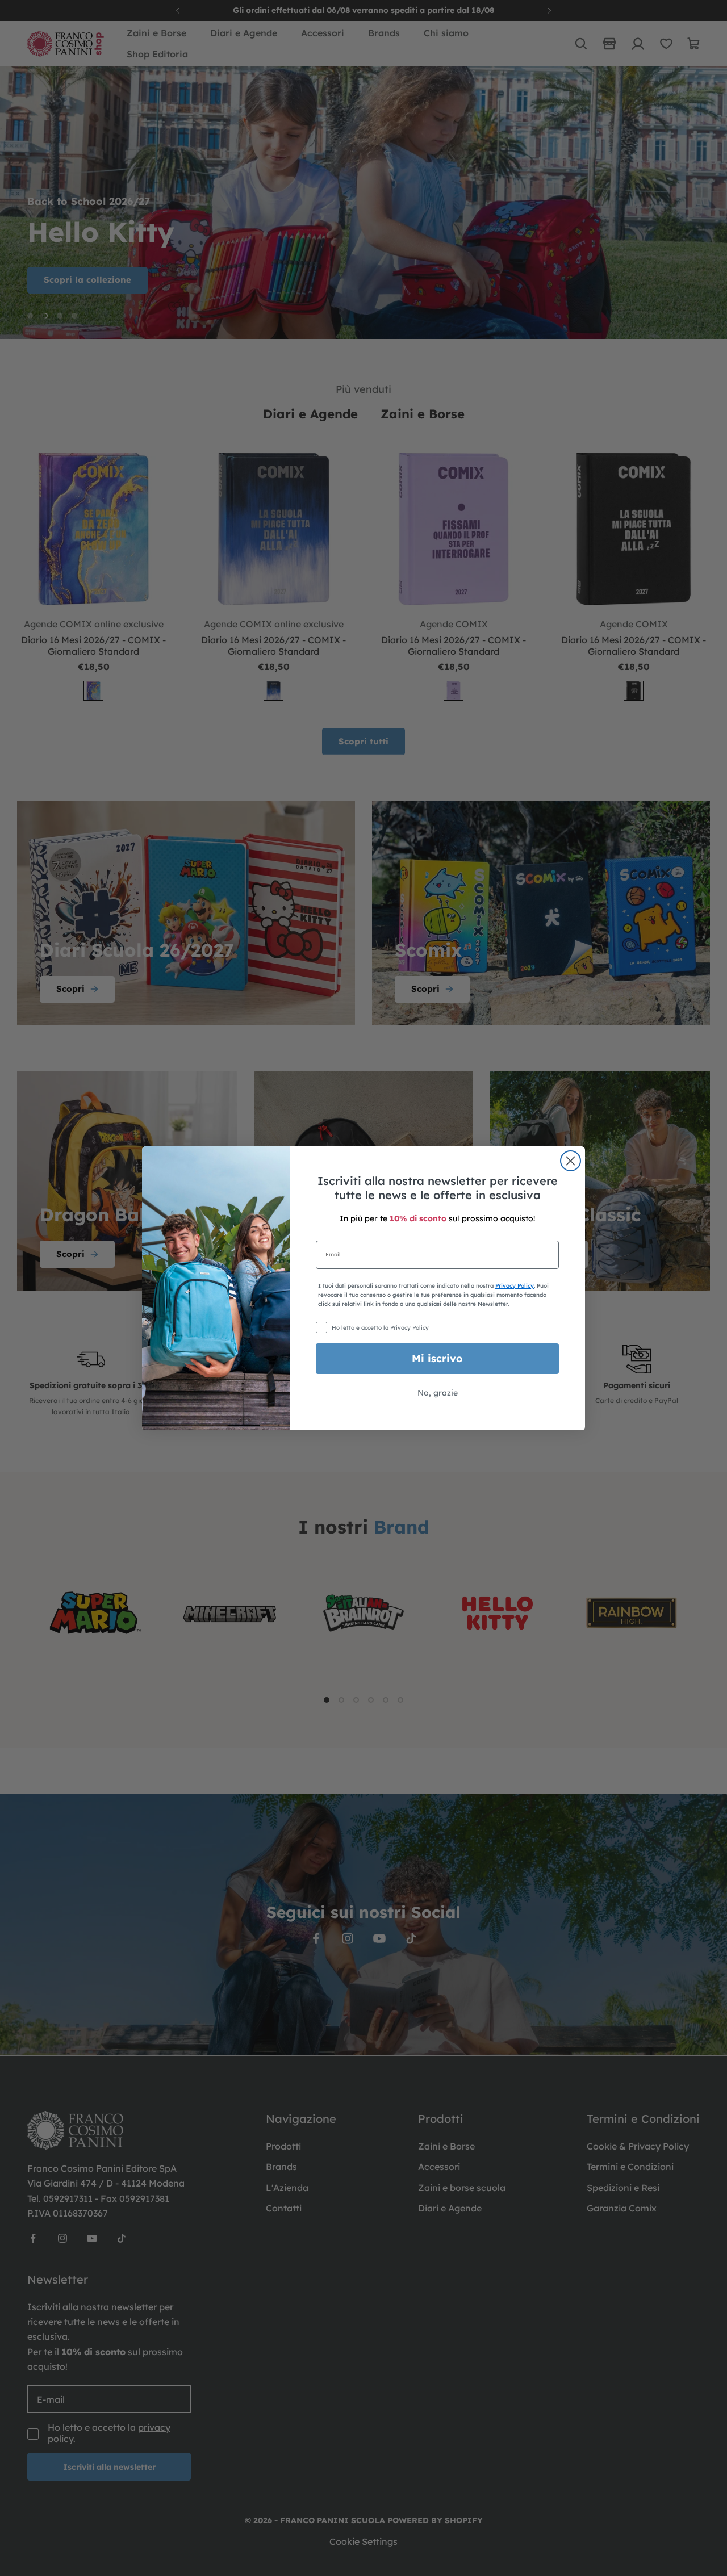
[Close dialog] (571, 1161)
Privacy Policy (515, 1286)
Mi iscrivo (437, 1358)
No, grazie (438, 1393)
